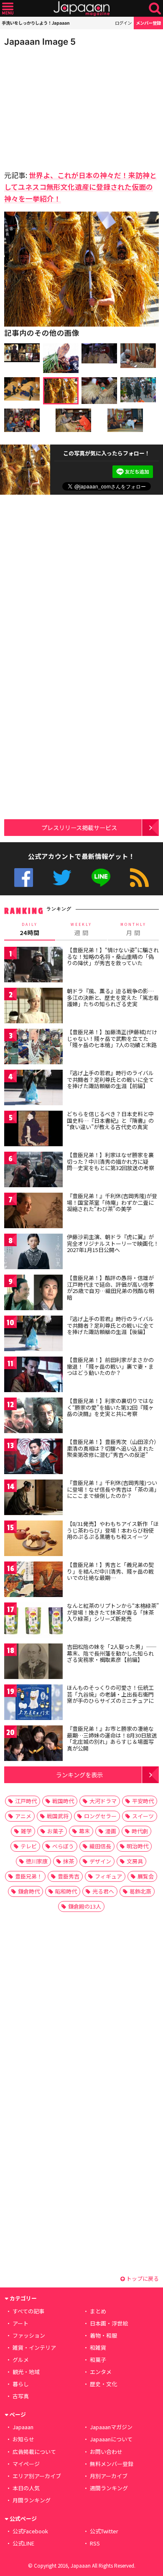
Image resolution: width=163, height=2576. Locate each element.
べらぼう (63, 1846)
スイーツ (143, 1816)
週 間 (81, 929)
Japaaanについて (111, 2439)
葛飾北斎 (140, 1891)
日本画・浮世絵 (109, 2323)
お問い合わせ (106, 2452)
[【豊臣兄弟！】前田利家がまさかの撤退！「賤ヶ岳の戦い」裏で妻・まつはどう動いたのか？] (33, 1376)
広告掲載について (34, 2452)
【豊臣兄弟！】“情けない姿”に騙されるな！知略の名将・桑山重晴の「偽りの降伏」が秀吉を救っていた (113, 956)
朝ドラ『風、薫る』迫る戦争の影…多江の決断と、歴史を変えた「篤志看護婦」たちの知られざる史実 (113, 997)
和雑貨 (98, 2347)
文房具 (135, 1861)
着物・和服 (103, 2335)
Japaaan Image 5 (40, 42)
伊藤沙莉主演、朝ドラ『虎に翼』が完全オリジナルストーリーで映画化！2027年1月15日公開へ (113, 1243)
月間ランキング (32, 2500)
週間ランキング (109, 2488)
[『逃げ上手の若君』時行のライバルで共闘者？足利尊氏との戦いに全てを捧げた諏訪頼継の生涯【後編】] (33, 1335)
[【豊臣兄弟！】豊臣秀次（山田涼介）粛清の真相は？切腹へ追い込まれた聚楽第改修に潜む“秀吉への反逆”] (33, 1458)
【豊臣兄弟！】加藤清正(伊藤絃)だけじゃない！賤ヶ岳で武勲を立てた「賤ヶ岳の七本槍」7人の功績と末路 (112, 1038)
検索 (155, 9)
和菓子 (98, 2360)
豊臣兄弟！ (29, 1876)
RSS (139, 878)
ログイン (123, 23)
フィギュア (108, 1876)
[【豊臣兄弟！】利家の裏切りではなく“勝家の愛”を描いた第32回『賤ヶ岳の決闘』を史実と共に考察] (33, 1417)
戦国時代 (63, 1801)
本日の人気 (26, 2488)
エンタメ (101, 2372)
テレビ (29, 1846)
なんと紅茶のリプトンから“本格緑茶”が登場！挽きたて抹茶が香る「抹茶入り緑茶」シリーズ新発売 (113, 1612)
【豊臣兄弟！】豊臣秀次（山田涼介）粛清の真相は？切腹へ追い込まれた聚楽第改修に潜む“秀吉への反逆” (112, 1448)
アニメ (23, 1816)
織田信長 (100, 1846)
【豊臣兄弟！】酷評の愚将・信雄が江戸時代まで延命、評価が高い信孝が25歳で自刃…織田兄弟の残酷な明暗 (111, 1288)
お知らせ (23, 2439)
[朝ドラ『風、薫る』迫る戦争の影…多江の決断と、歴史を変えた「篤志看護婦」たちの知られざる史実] (33, 1007)
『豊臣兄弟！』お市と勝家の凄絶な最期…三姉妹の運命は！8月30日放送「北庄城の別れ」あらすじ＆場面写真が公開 (112, 1738)
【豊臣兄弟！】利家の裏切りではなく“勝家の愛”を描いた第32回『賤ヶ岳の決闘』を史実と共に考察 (110, 1407)
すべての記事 (28, 2311)
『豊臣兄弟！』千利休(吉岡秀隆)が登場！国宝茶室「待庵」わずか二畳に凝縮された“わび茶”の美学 (112, 1202)
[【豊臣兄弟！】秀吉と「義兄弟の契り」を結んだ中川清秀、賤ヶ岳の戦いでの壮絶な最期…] (33, 1581)
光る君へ (103, 1891)
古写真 (21, 2396)
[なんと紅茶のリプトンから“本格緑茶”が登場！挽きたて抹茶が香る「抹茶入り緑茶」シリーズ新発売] (33, 1621)
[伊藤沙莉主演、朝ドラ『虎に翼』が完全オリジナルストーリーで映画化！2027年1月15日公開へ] (33, 1253)
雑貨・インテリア (34, 2347)
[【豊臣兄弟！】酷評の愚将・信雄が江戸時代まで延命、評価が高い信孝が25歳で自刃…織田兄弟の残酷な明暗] (33, 1294)
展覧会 (146, 1876)
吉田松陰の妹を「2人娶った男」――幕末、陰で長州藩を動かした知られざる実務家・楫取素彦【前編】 (112, 1653)
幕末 (84, 1831)
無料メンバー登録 (112, 2464)
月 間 (133, 929)
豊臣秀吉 (69, 1876)
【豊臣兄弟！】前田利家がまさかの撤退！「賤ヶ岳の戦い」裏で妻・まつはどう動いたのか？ (110, 1366)
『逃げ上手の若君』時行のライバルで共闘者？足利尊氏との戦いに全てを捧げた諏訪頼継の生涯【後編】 (110, 1325)
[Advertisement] (63, 106)
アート (20, 2323)
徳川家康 (37, 1861)
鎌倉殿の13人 (85, 1906)
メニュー (8, 9)
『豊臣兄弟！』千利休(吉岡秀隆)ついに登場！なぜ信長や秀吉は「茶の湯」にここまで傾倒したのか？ (112, 1489)
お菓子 (55, 1831)
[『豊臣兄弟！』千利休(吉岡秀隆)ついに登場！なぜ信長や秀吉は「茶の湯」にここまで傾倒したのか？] (33, 1499)
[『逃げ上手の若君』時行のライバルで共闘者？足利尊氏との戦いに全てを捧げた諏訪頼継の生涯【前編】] (33, 1089)
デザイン (100, 1861)
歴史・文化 (103, 2384)
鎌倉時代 (29, 1891)
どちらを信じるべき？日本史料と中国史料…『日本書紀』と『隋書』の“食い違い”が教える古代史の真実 (110, 1120)
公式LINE (101, 878)
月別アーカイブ (109, 2476)
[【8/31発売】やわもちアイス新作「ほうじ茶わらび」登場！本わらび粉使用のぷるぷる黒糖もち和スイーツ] (33, 1540)
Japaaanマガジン (111, 2427)
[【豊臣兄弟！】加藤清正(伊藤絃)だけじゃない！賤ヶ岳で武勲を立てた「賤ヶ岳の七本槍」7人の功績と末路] (33, 1048)
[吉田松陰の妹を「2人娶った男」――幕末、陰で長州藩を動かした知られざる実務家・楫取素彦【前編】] (33, 1662)
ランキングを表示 (79, 1775)
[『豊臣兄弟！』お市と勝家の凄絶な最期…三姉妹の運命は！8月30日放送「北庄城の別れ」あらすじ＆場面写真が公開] (33, 1744)
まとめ (98, 2311)
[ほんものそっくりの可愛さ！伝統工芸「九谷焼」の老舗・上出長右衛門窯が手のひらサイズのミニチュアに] (33, 1703)
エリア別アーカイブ (37, 2476)
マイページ (26, 2464)
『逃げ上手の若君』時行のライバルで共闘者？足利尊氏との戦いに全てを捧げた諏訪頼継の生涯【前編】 (110, 1079)
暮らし (21, 2384)
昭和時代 (66, 1891)
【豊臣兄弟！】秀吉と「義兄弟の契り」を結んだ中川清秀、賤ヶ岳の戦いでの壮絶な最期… (110, 1571)
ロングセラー (100, 1816)
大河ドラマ (103, 1801)
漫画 (111, 1831)
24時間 (30, 929)
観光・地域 (26, 2372)
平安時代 (143, 1801)
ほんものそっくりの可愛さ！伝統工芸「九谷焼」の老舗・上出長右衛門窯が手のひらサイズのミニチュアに (110, 1694)
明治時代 (138, 1846)
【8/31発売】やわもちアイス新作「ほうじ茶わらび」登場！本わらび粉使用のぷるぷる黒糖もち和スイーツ (113, 1530)
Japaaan (81, 9)
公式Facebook (24, 878)
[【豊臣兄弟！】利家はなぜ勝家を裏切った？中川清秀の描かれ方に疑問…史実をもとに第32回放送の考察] (33, 1171)
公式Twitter (62, 878)
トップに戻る (142, 2278)
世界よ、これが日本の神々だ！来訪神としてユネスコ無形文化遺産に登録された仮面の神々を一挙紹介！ (80, 187)
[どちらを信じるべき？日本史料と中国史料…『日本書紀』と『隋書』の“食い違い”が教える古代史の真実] (33, 1130)
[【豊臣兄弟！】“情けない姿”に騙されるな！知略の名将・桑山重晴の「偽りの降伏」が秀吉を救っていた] (33, 966)
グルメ (21, 2360)
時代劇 (140, 1831)
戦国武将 (58, 1816)
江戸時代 (26, 1801)
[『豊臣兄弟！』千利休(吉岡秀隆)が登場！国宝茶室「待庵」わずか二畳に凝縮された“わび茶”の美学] (33, 1212)
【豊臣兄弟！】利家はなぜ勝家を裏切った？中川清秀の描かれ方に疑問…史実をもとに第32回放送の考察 (111, 1161)
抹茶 (69, 1861)
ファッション (29, 2335)
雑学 (26, 1831)
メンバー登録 (148, 23)
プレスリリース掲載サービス (79, 827)
